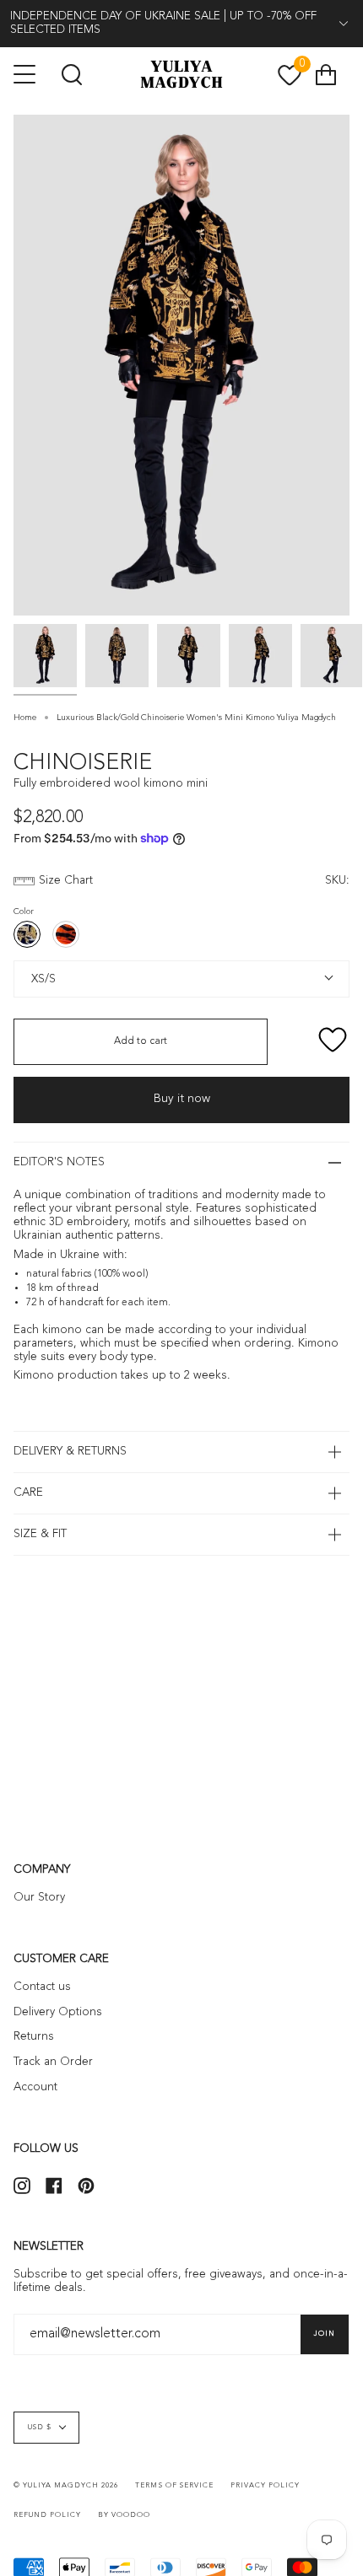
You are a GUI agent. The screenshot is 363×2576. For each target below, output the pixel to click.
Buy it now (182, 1099)
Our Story (39, 1898)
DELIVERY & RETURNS (70, 1452)
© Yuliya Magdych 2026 (66, 2486)
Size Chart (66, 881)
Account (35, 2087)
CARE (28, 1493)
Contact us (42, 1987)
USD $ (40, 2428)
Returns (34, 2037)
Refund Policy (47, 2515)
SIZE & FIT (40, 1534)
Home (25, 718)
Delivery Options (58, 2012)
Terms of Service (174, 2486)
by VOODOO (124, 2515)
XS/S (41, 978)
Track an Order (53, 2062)
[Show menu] (26, 74)
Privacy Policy (265, 2486)
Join (325, 2334)
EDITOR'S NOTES (59, 1162)
